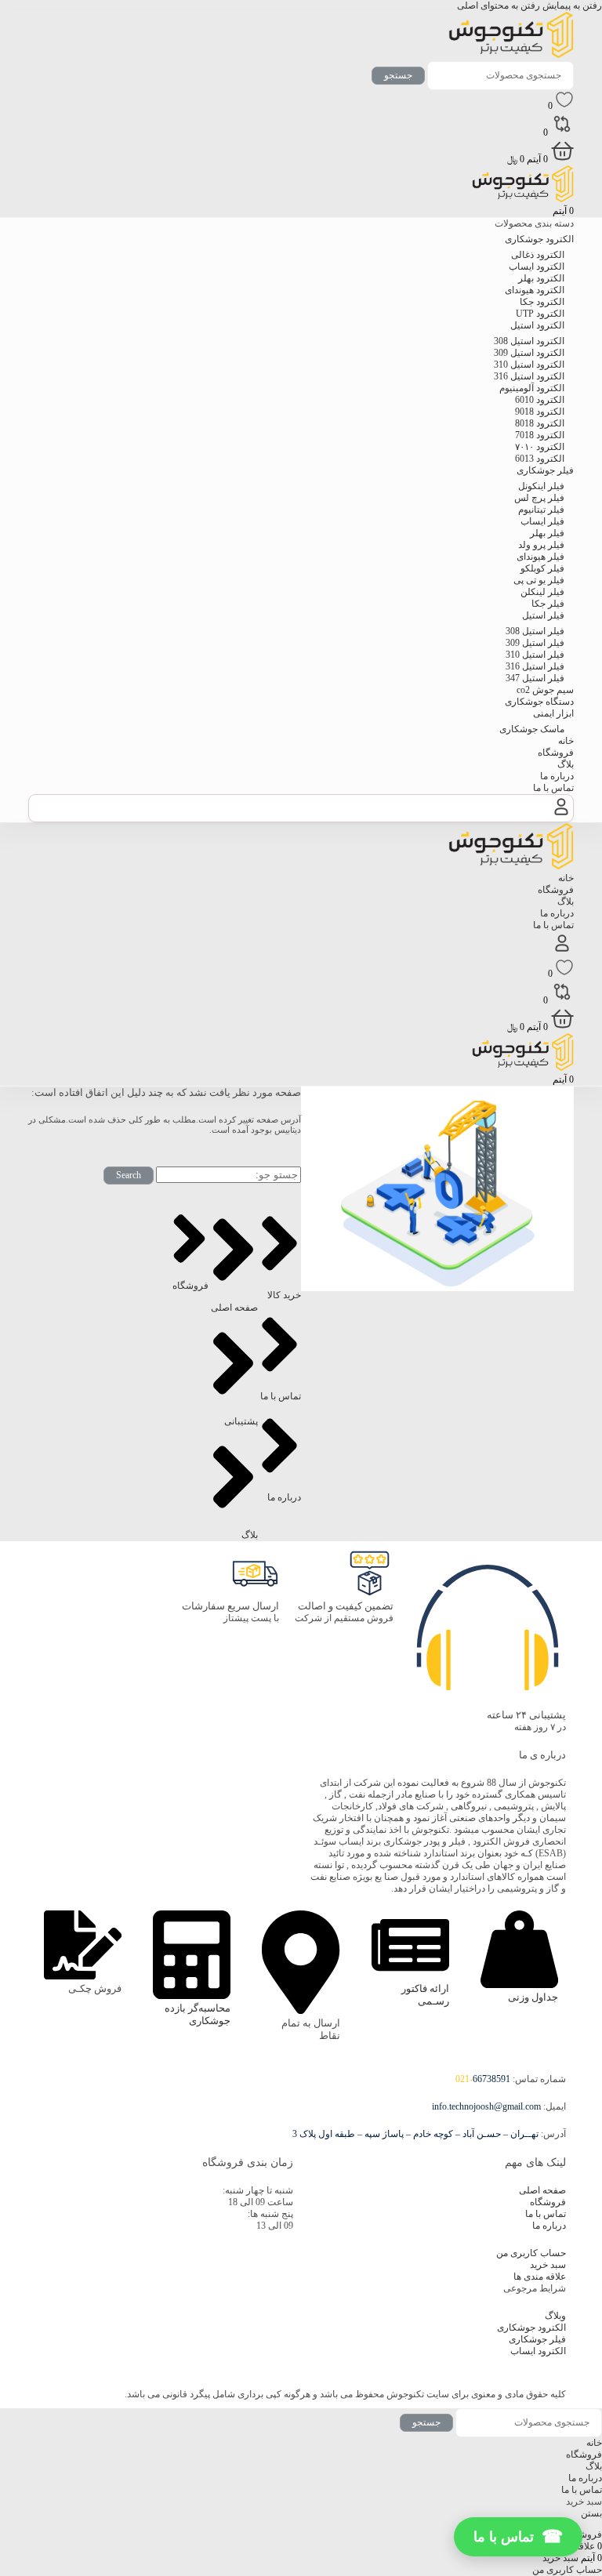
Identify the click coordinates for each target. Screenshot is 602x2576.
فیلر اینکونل (541, 486)
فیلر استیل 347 (535, 678)
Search (129, 1175)
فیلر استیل (543, 615)
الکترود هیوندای (535, 290)
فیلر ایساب (542, 521)
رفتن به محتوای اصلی (499, 5)
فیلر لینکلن (542, 592)
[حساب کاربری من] (561, 815)
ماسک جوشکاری (532, 729)
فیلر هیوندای (540, 557)
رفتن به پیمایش (571, 5)
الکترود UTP (540, 314)
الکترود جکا (542, 302)
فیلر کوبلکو (542, 568)
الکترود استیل (537, 325)
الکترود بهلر (541, 278)
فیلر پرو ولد (541, 545)
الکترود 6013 (540, 459)
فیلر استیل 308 (535, 631)
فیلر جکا (548, 604)
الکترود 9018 (540, 412)
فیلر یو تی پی (539, 580)
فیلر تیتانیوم (541, 510)
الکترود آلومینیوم (532, 388)
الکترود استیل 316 (529, 376)
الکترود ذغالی (538, 255)
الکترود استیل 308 (529, 341)
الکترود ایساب (537, 267)
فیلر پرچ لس (539, 498)
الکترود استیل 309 (529, 353)
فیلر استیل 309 (535, 643)
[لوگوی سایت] (511, 55)
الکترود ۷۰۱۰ (540, 447)
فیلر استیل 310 (535, 655)
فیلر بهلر (547, 533)
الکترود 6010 (540, 400)
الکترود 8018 (540, 423)
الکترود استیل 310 (529, 365)
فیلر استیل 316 (535, 666)
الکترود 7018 (540, 435)
